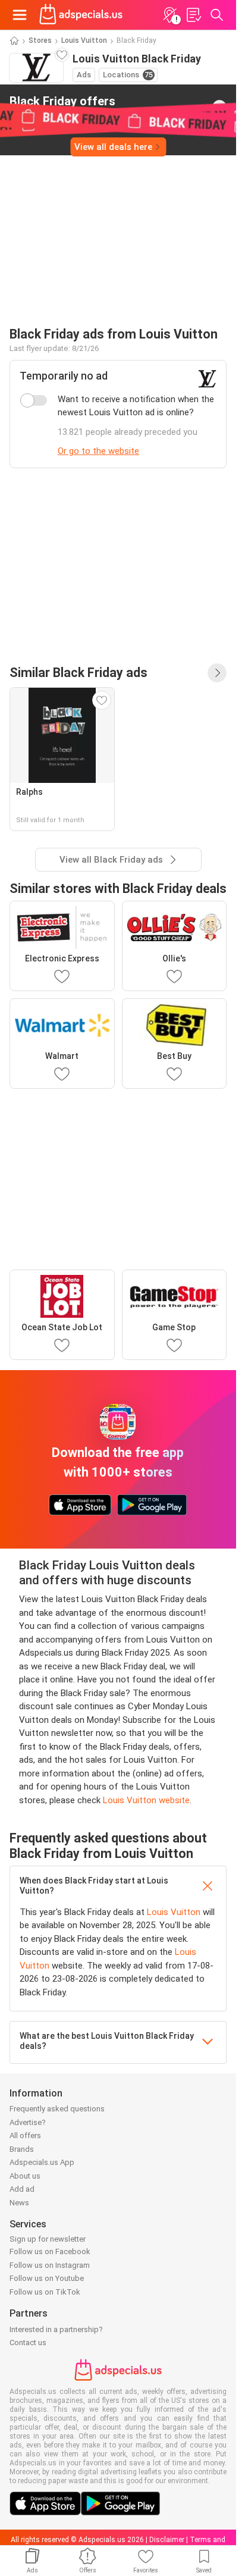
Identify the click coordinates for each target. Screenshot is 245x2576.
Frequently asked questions (57, 2109)
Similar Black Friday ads (78, 673)
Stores (40, 40)
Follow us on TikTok (45, 2292)
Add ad (22, 2189)
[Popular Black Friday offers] (217, 673)
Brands (22, 2149)
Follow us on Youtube (47, 2278)
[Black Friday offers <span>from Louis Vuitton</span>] (219, 107)
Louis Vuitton (84, 40)
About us (25, 2176)
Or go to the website (98, 451)
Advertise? (28, 2122)
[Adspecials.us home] (81, 15)
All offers (25, 2135)
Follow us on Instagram (50, 2265)
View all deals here (113, 147)
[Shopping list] (193, 15)
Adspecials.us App (42, 2162)
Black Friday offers (62, 106)
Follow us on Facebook (50, 2251)
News (19, 2203)
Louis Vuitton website (146, 1800)
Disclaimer (167, 2540)
